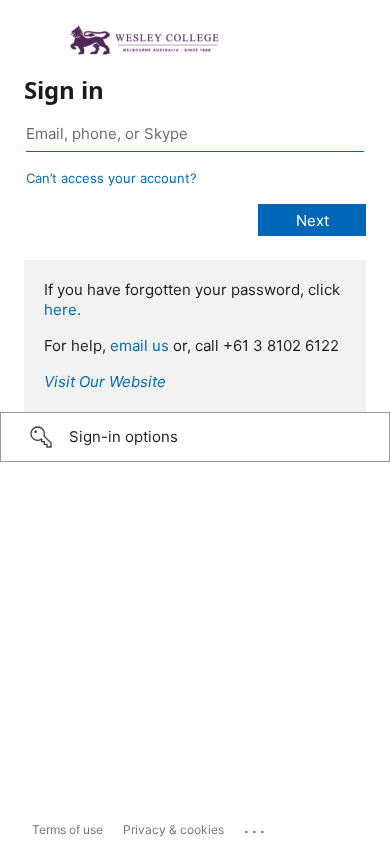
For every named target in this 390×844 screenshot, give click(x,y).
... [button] (256, 827)
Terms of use (67, 829)
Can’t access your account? (111, 178)
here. (62, 309)
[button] (195, 437)
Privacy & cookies (173, 829)
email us (139, 345)
